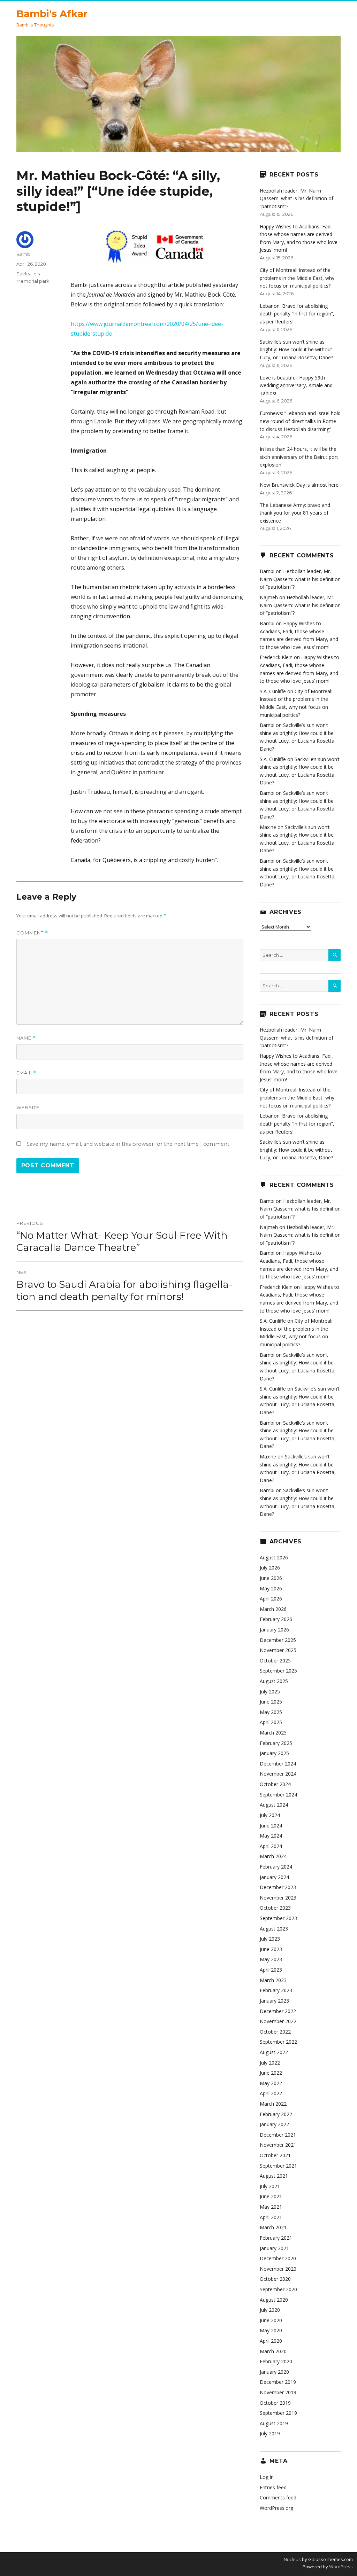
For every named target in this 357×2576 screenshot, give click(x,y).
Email (26, 1073)
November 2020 (278, 2269)
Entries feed (273, 2487)
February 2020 (276, 2361)
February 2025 (276, 1743)
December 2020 (278, 2258)
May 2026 (271, 1588)
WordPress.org (276, 2508)
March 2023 (273, 1980)
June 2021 (271, 2196)
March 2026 (273, 1609)
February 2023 (276, 1990)
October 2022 (275, 2032)
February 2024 (276, 1867)
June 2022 (271, 2073)
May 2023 (271, 1959)
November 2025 (278, 1650)
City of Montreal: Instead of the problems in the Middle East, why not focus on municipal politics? (297, 278)
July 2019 (270, 2433)
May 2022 (271, 2083)
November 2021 (278, 2145)
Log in (267, 2477)
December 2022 (278, 2011)
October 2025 (275, 1661)
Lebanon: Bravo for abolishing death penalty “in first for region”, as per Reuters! (297, 314)
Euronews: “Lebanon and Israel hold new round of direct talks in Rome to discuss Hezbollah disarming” (300, 421)
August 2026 (274, 1557)
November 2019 (278, 2392)
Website (28, 1107)
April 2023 (271, 1970)
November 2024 (278, 1774)
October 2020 (275, 2279)
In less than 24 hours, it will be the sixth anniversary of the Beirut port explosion (299, 457)
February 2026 (276, 1619)
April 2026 (271, 1599)
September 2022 (278, 2042)
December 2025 (278, 1640)
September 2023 (278, 1918)
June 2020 (271, 2320)
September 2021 (278, 2166)
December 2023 (278, 1887)
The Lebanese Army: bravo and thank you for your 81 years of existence (295, 513)
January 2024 (274, 1877)
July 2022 (270, 2063)
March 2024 (273, 1856)
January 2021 (274, 2248)
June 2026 (271, 1578)
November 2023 (278, 1898)
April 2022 (271, 2093)
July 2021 (270, 2186)
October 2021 (275, 2155)
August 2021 (274, 2176)
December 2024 (278, 1764)
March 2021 (273, 2227)
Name (26, 1038)
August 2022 (274, 2052)
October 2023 (275, 1908)
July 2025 (270, 1692)
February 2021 (276, 2238)
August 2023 (274, 1929)
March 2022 (273, 2104)
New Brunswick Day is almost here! (300, 485)
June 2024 (271, 1826)
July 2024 (270, 1815)
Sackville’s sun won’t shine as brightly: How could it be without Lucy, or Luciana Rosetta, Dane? (296, 350)
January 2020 (274, 2372)
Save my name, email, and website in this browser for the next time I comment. (128, 1144)
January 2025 (274, 1753)
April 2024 (271, 1846)
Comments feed (278, 2497)
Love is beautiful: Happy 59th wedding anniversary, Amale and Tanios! (296, 385)
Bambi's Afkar (52, 14)
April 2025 (271, 1722)
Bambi (24, 254)
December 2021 (278, 2135)
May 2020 (271, 2330)
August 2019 (274, 2423)
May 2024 (271, 1836)
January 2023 (274, 2001)
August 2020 (274, 2300)
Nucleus (292, 2559)
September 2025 (278, 1671)
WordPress (340, 2567)
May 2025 (271, 1712)
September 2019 (278, 2413)
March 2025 (273, 1733)
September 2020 (278, 2289)
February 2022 (276, 2114)
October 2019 (275, 2403)
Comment (32, 933)
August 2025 (274, 1681)
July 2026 (270, 1568)
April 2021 (271, 2217)
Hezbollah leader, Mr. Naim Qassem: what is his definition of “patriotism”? (297, 198)
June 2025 (271, 1702)
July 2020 (270, 2310)
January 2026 (274, 1630)
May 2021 (271, 2207)
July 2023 (270, 1939)
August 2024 (274, 1805)
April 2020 (271, 2341)
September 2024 (278, 1795)
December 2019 (278, 2382)
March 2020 (273, 2351)
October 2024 (275, 1784)
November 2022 (278, 2021)
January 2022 (274, 2124)
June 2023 (271, 1949)
